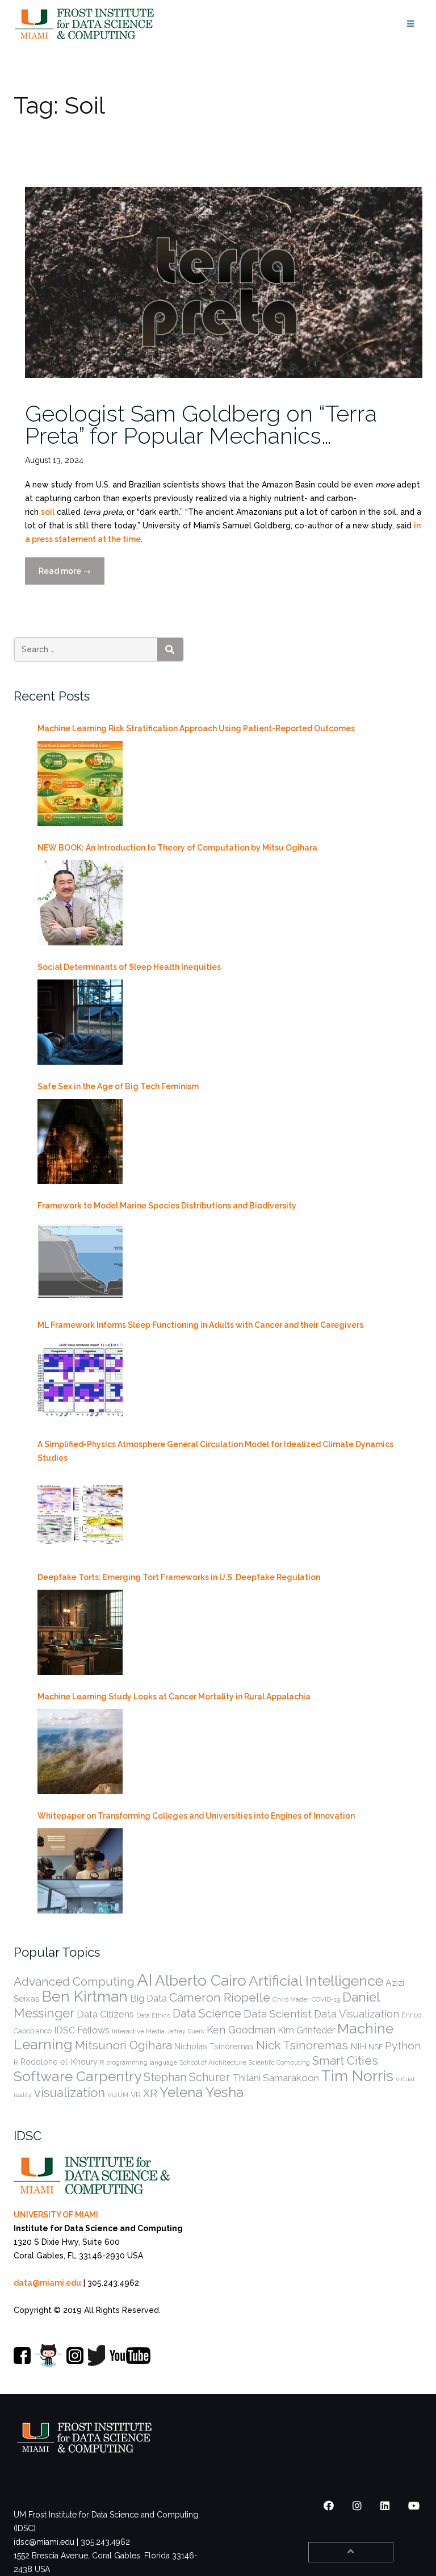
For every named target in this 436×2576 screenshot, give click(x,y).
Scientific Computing (279, 2062)
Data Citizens (105, 2014)
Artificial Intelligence (316, 1981)
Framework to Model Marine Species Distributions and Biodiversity (167, 1206)
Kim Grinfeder (306, 2030)
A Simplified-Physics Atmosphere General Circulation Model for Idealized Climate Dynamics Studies (215, 1451)
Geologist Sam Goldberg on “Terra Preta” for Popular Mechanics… (201, 424)
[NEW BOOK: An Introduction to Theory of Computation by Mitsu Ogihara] (80, 903)
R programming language (139, 2062)
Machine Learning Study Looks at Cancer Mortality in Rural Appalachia (174, 1697)
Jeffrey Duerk (186, 2031)
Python (403, 2045)
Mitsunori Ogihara (123, 2045)
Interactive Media (138, 2031)
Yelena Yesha (202, 2092)
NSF (376, 2047)
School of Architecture (213, 2062)
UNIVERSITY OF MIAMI (56, 2215)
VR (136, 2094)
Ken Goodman (241, 2030)
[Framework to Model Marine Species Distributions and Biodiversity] (80, 1261)
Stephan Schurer (187, 2077)
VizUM (118, 2095)
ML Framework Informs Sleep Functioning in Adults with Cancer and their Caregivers (200, 1325)
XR (150, 2093)
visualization (70, 2093)
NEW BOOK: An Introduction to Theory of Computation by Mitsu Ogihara (177, 848)
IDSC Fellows (82, 2030)
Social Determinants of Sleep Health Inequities (129, 967)
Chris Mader (291, 1999)
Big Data (148, 1998)
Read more (72, 576)
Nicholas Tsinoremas (214, 2046)
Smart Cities (345, 2061)
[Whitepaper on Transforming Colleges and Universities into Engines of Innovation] (80, 1871)
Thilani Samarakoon (276, 2078)
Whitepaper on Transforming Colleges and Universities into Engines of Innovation (196, 1816)
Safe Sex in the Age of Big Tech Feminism (118, 1086)
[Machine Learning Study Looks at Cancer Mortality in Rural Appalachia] (80, 1752)
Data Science (207, 2014)
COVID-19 (326, 1999)
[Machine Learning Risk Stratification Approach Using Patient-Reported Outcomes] (80, 783)
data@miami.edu (47, 2283)
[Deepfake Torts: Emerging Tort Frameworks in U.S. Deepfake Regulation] (80, 1632)
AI (145, 1980)
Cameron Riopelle (220, 1997)
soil (48, 512)
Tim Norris (357, 2076)
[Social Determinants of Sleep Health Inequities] (80, 1022)
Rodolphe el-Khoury (59, 2062)
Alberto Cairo (201, 1981)
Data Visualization (357, 2014)
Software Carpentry (77, 2076)
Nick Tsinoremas (302, 2045)
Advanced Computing (74, 1981)
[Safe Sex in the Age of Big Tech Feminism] (80, 1141)
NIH (358, 2046)
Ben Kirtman (85, 1996)
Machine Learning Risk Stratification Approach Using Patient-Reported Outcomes (196, 728)
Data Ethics (153, 2015)
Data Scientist (278, 2014)
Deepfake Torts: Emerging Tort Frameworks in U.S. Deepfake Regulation (179, 1577)
